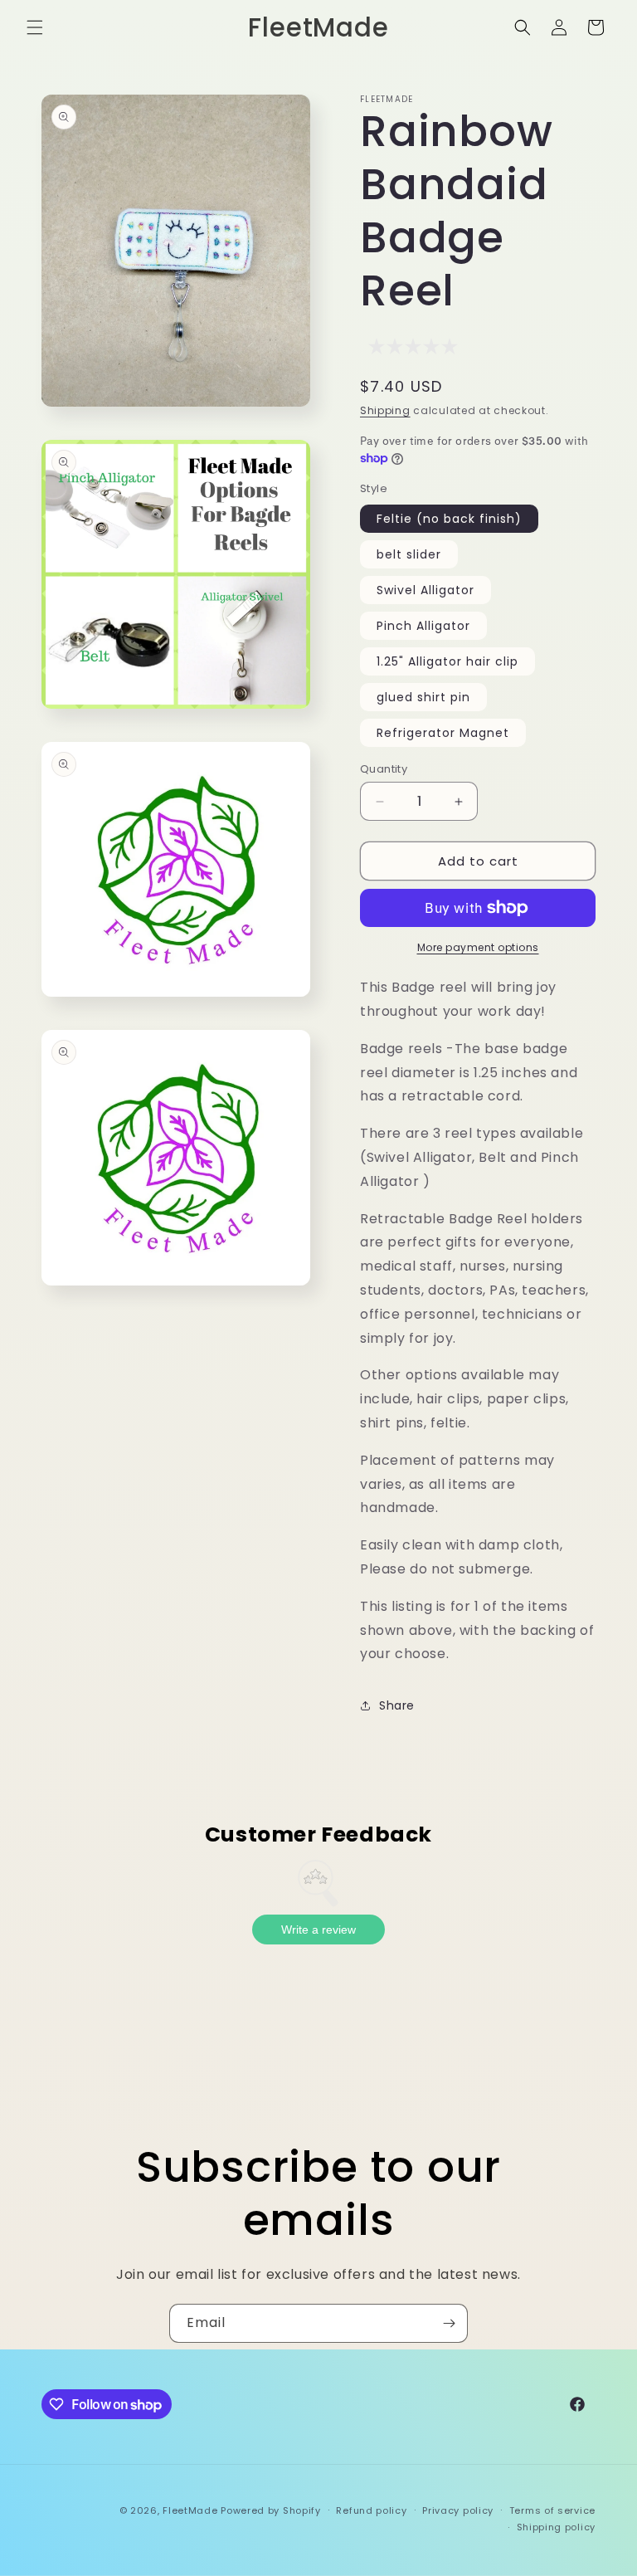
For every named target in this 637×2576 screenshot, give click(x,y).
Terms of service (552, 2510)
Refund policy (371, 2510)
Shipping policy (557, 2527)
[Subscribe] (449, 2323)
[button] (35, 27)
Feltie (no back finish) (449, 519)
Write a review (318, 1930)
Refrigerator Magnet (443, 733)
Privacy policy (458, 2510)
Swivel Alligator (425, 590)
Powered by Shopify (271, 2510)
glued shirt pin (423, 697)
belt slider (409, 554)
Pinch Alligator (423, 626)
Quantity (384, 769)
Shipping (385, 410)
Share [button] (397, 1705)
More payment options (478, 947)
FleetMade (192, 2510)
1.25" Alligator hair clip (447, 661)
